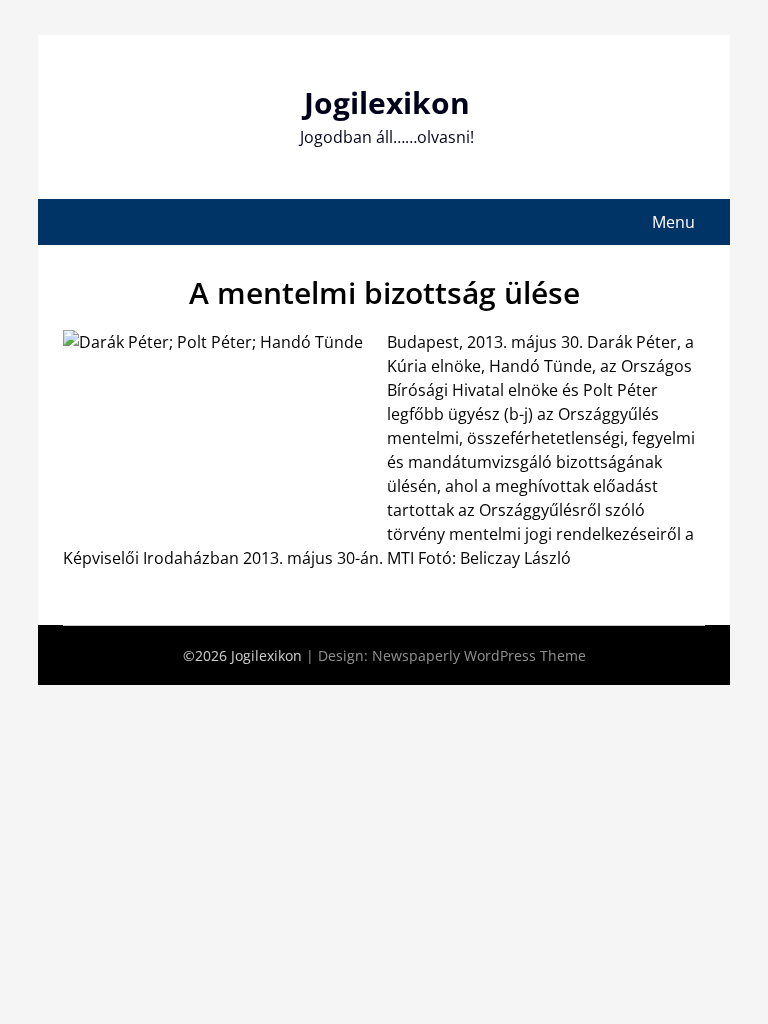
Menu (673, 222)
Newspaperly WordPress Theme (479, 655)
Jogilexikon (387, 102)
